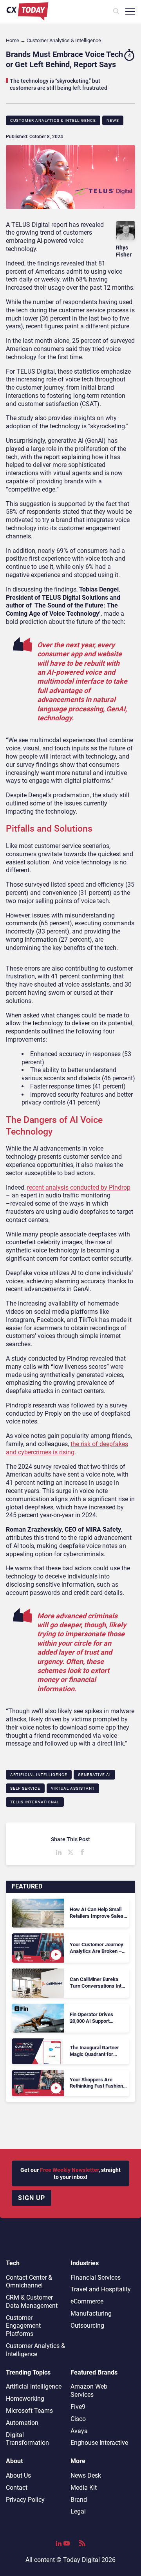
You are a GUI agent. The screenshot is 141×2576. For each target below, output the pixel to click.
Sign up (32, 2198)
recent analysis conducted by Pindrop (79, 1187)
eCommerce (87, 2301)
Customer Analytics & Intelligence (53, 120)
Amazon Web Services (89, 2391)
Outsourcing (87, 2326)
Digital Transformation (27, 2439)
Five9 (78, 2407)
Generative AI (94, 1775)
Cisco (78, 2419)
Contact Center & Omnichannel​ (29, 2282)
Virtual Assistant (73, 1788)
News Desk (86, 2475)
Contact (17, 2488)
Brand (79, 2500)
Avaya (79, 2431)
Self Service (25, 1788)
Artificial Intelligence (39, 1775)
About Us (18, 2475)
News (113, 120)
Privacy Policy (25, 2500)
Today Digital (81, 2560)
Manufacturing (91, 2313)
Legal (78, 2511)
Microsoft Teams (29, 2411)
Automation (22, 2423)
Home (13, 40)
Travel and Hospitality (101, 2289)
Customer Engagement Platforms (23, 2326)
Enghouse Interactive (99, 2443)
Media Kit (84, 2488)
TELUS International (35, 1802)
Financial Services (96, 2278)
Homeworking (25, 2399)
